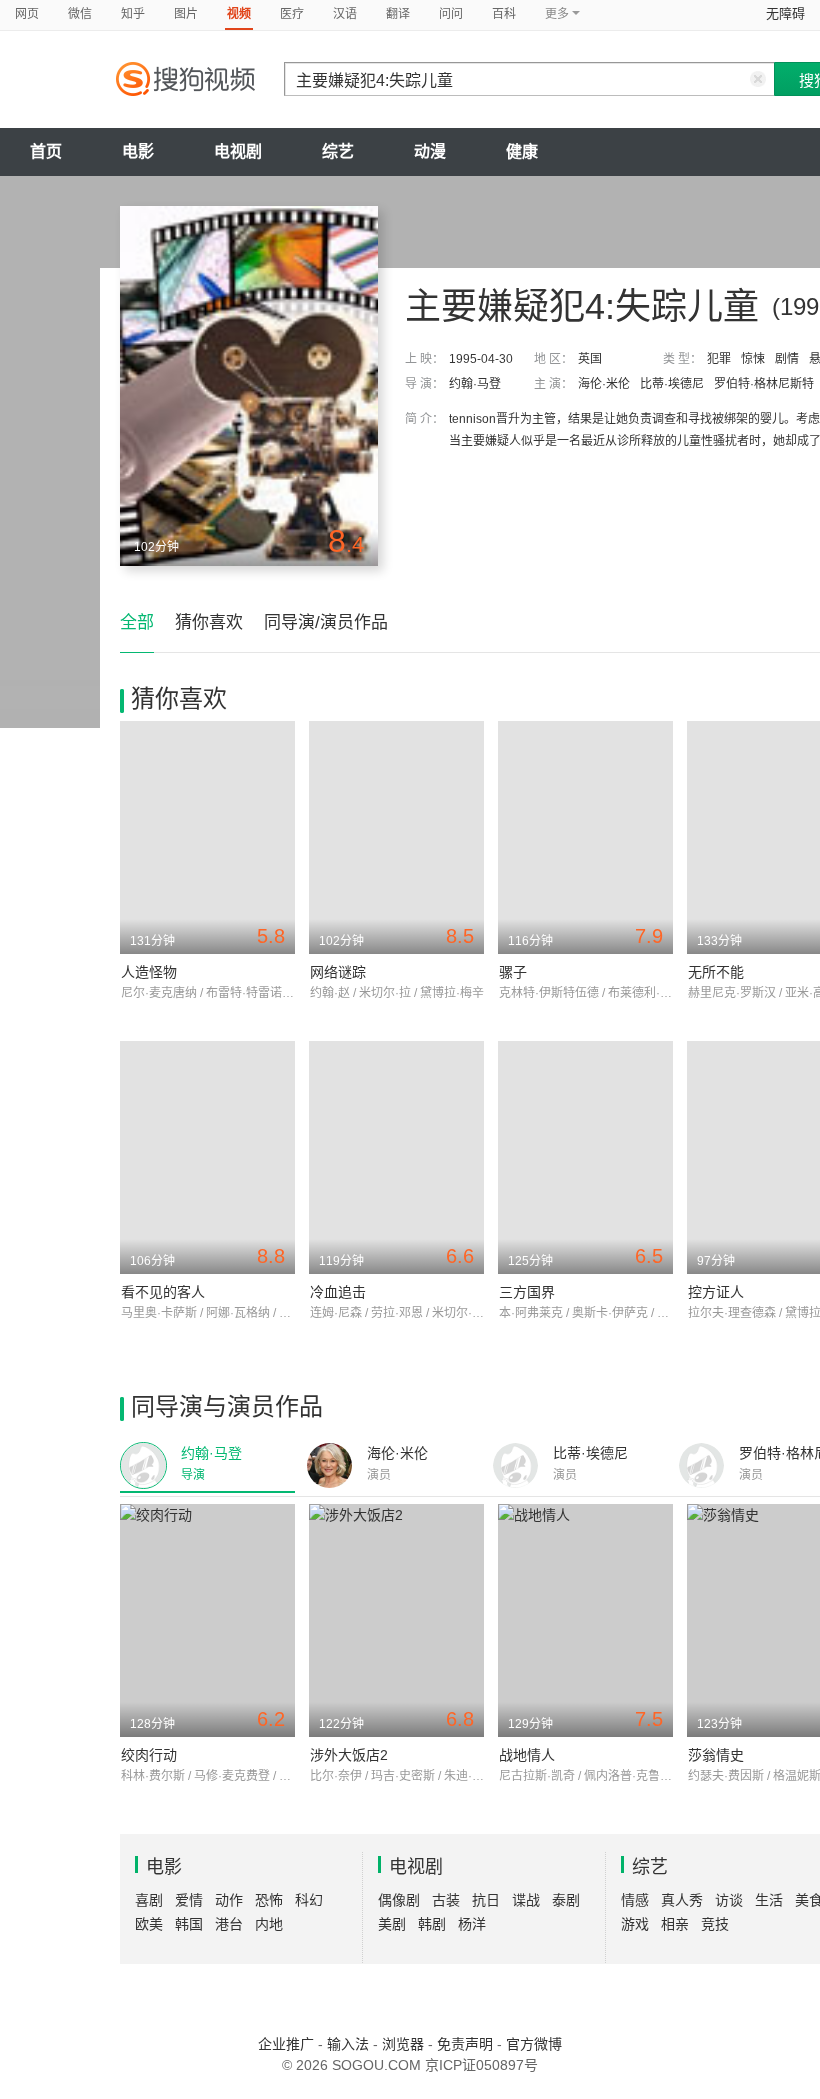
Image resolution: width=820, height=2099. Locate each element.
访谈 (729, 1900)
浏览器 (403, 2044)
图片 (186, 14)
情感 (635, 1900)
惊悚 (753, 359)
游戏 (635, 1924)
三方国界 (527, 1292)
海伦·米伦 (604, 384)
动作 (229, 1900)
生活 (769, 1900)
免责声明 (465, 2044)
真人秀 (682, 1900)
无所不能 (716, 972)
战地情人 (527, 1755)
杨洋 (472, 1924)
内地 (269, 1924)
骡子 (513, 972)
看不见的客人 (163, 1292)
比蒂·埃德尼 (672, 384)
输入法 (348, 2044)
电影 (138, 151)
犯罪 (719, 359)
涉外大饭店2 (349, 1755)
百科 (504, 14)
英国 (590, 359)
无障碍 (785, 13)
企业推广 (286, 2044)
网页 (27, 14)
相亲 (675, 1924)
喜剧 (149, 1900)
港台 (229, 1924)
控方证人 (716, 1292)
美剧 (392, 1924)
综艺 (338, 151)
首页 (46, 151)
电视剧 (238, 151)
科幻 (309, 1900)
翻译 (398, 14)
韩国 (189, 1924)
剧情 (787, 359)
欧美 (149, 1924)
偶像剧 (399, 1900)
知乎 (133, 14)
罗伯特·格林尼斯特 (764, 384)
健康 (522, 151)
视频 (239, 14)
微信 (80, 14)
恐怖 (269, 1900)
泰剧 (566, 1900)
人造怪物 (149, 972)
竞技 (715, 1924)
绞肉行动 (149, 1755)
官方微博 (534, 2044)
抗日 (486, 1900)
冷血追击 (338, 1292)
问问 (451, 14)
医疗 (292, 14)
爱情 (189, 1900)
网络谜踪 (338, 972)
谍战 (526, 1900)
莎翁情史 (716, 1755)
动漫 (430, 151)
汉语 (345, 14)
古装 (446, 1900)
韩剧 (432, 1924)
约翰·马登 (475, 384)
